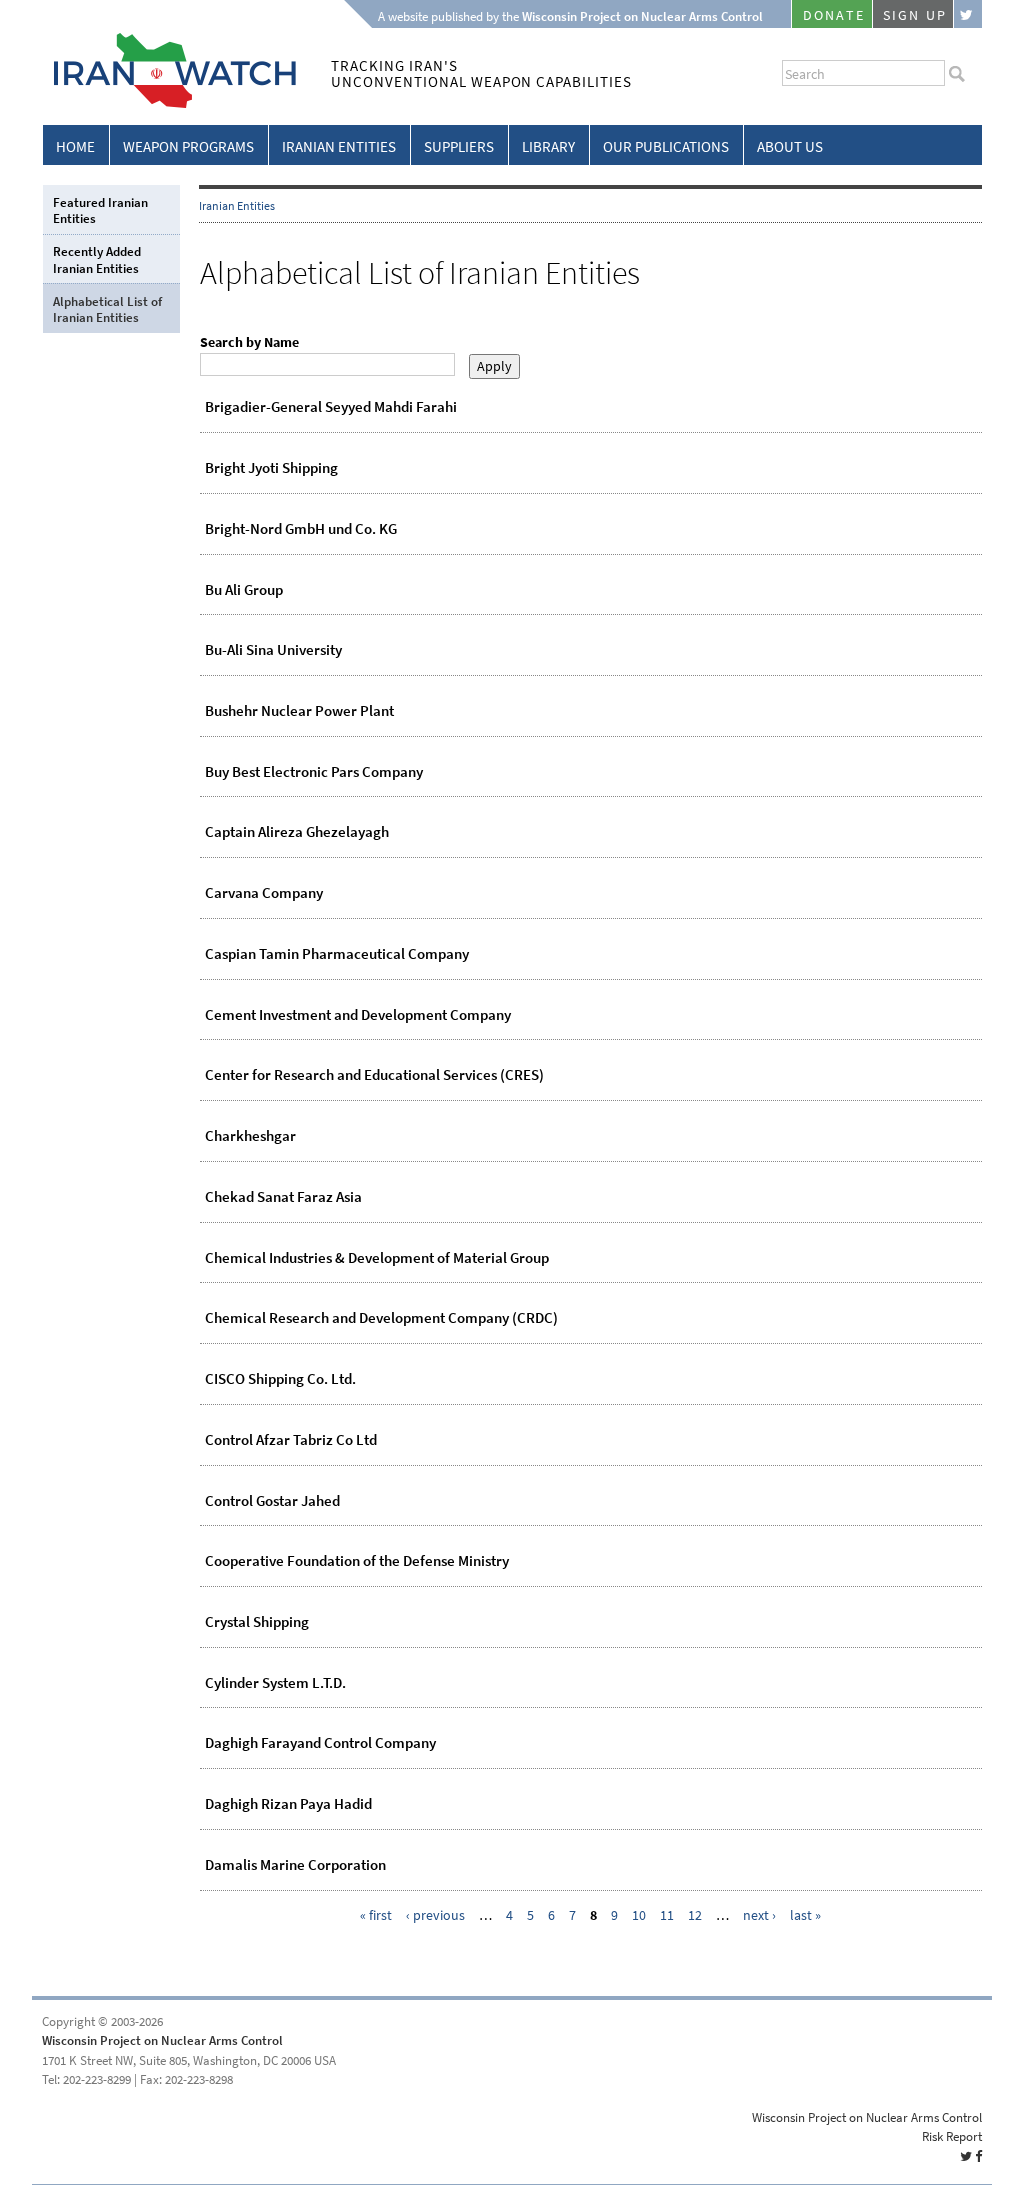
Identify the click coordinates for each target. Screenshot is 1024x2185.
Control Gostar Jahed (272, 1501)
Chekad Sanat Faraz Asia (283, 1197)
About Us (790, 147)
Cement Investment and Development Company (358, 1015)
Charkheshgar (250, 1136)
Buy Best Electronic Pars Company (314, 772)
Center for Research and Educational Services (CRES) (374, 1075)
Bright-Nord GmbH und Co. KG (301, 529)
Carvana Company (264, 893)
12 (695, 1915)
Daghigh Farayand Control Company (320, 1743)
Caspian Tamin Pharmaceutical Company (337, 954)
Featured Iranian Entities (100, 210)
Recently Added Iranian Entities (97, 259)
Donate (834, 15)
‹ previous (435, 1915)
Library (548, 147)
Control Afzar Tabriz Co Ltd (291, 1440)
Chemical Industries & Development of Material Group (377, 1258)
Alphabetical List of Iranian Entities (107, 309)
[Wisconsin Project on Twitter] (968, 14)
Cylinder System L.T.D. (275, 1683)
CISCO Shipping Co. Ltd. (280, 1379)
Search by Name (249, 342)
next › (759, 1915)
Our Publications (666, 147)
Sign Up (915, 15)
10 (639, 1915)
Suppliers (459, 147)
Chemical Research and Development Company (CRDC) (381, 1318)
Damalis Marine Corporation (295, 1865)
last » (805, 1915)
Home (75, 147)
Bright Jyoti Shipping (271, 468)
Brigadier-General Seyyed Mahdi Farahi (331, 407)
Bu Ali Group (244, 590)
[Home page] (169, 104)
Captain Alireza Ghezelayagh (297, 832)
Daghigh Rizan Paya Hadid (288, 1804)
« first (376, 1915)
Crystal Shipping (257, 1622)
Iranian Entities (339, 147)
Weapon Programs (188, 147)
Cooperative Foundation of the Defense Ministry (357, 1561)
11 (667, 1915)
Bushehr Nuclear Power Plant (299, 711)
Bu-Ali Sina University (273, 650)
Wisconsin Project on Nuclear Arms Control (162, 2040)
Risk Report (952, 2136)
